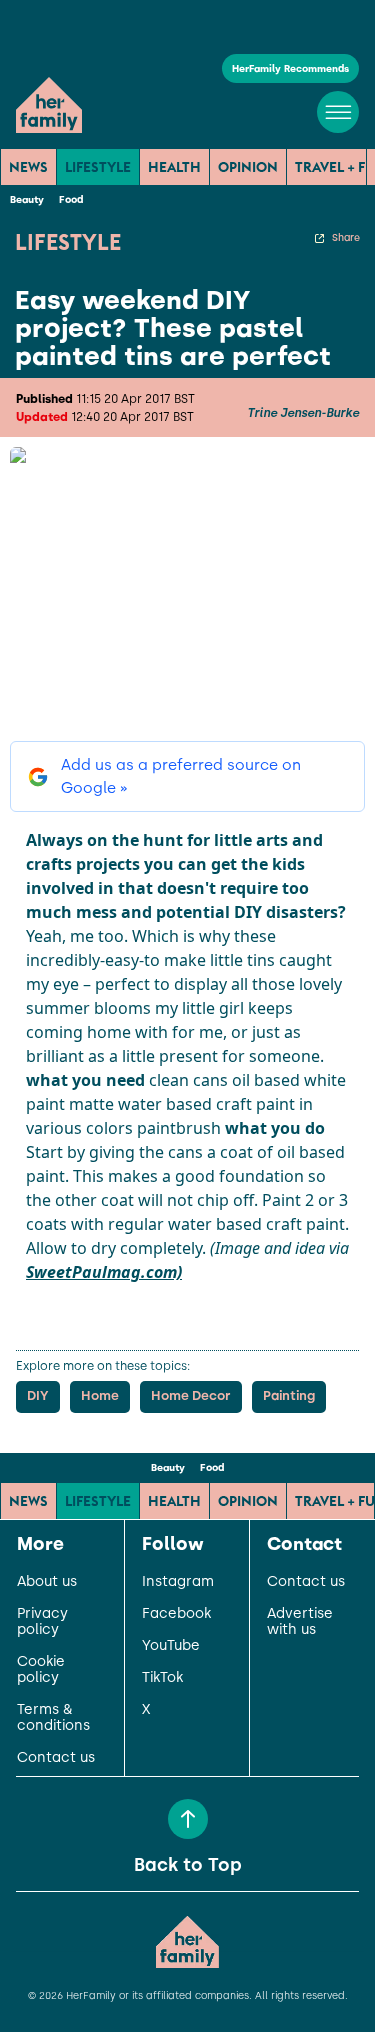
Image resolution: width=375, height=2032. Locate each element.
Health (174, 167)
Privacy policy (42, 1622)
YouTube (171, 1646)
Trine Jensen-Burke (303, 413)
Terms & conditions (53, 1718)
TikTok (162, 1678)
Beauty (27, 199)
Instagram (178, 1582)
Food (71, 199)
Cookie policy (41, 1670)
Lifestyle (98, 167)
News (28, 167)
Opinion (248, 167)
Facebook (176, 1614)
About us (47, 1582)
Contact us (56, 1758)
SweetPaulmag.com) (104, 1272)
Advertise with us (300, 1622)
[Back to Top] (188, 1819)
